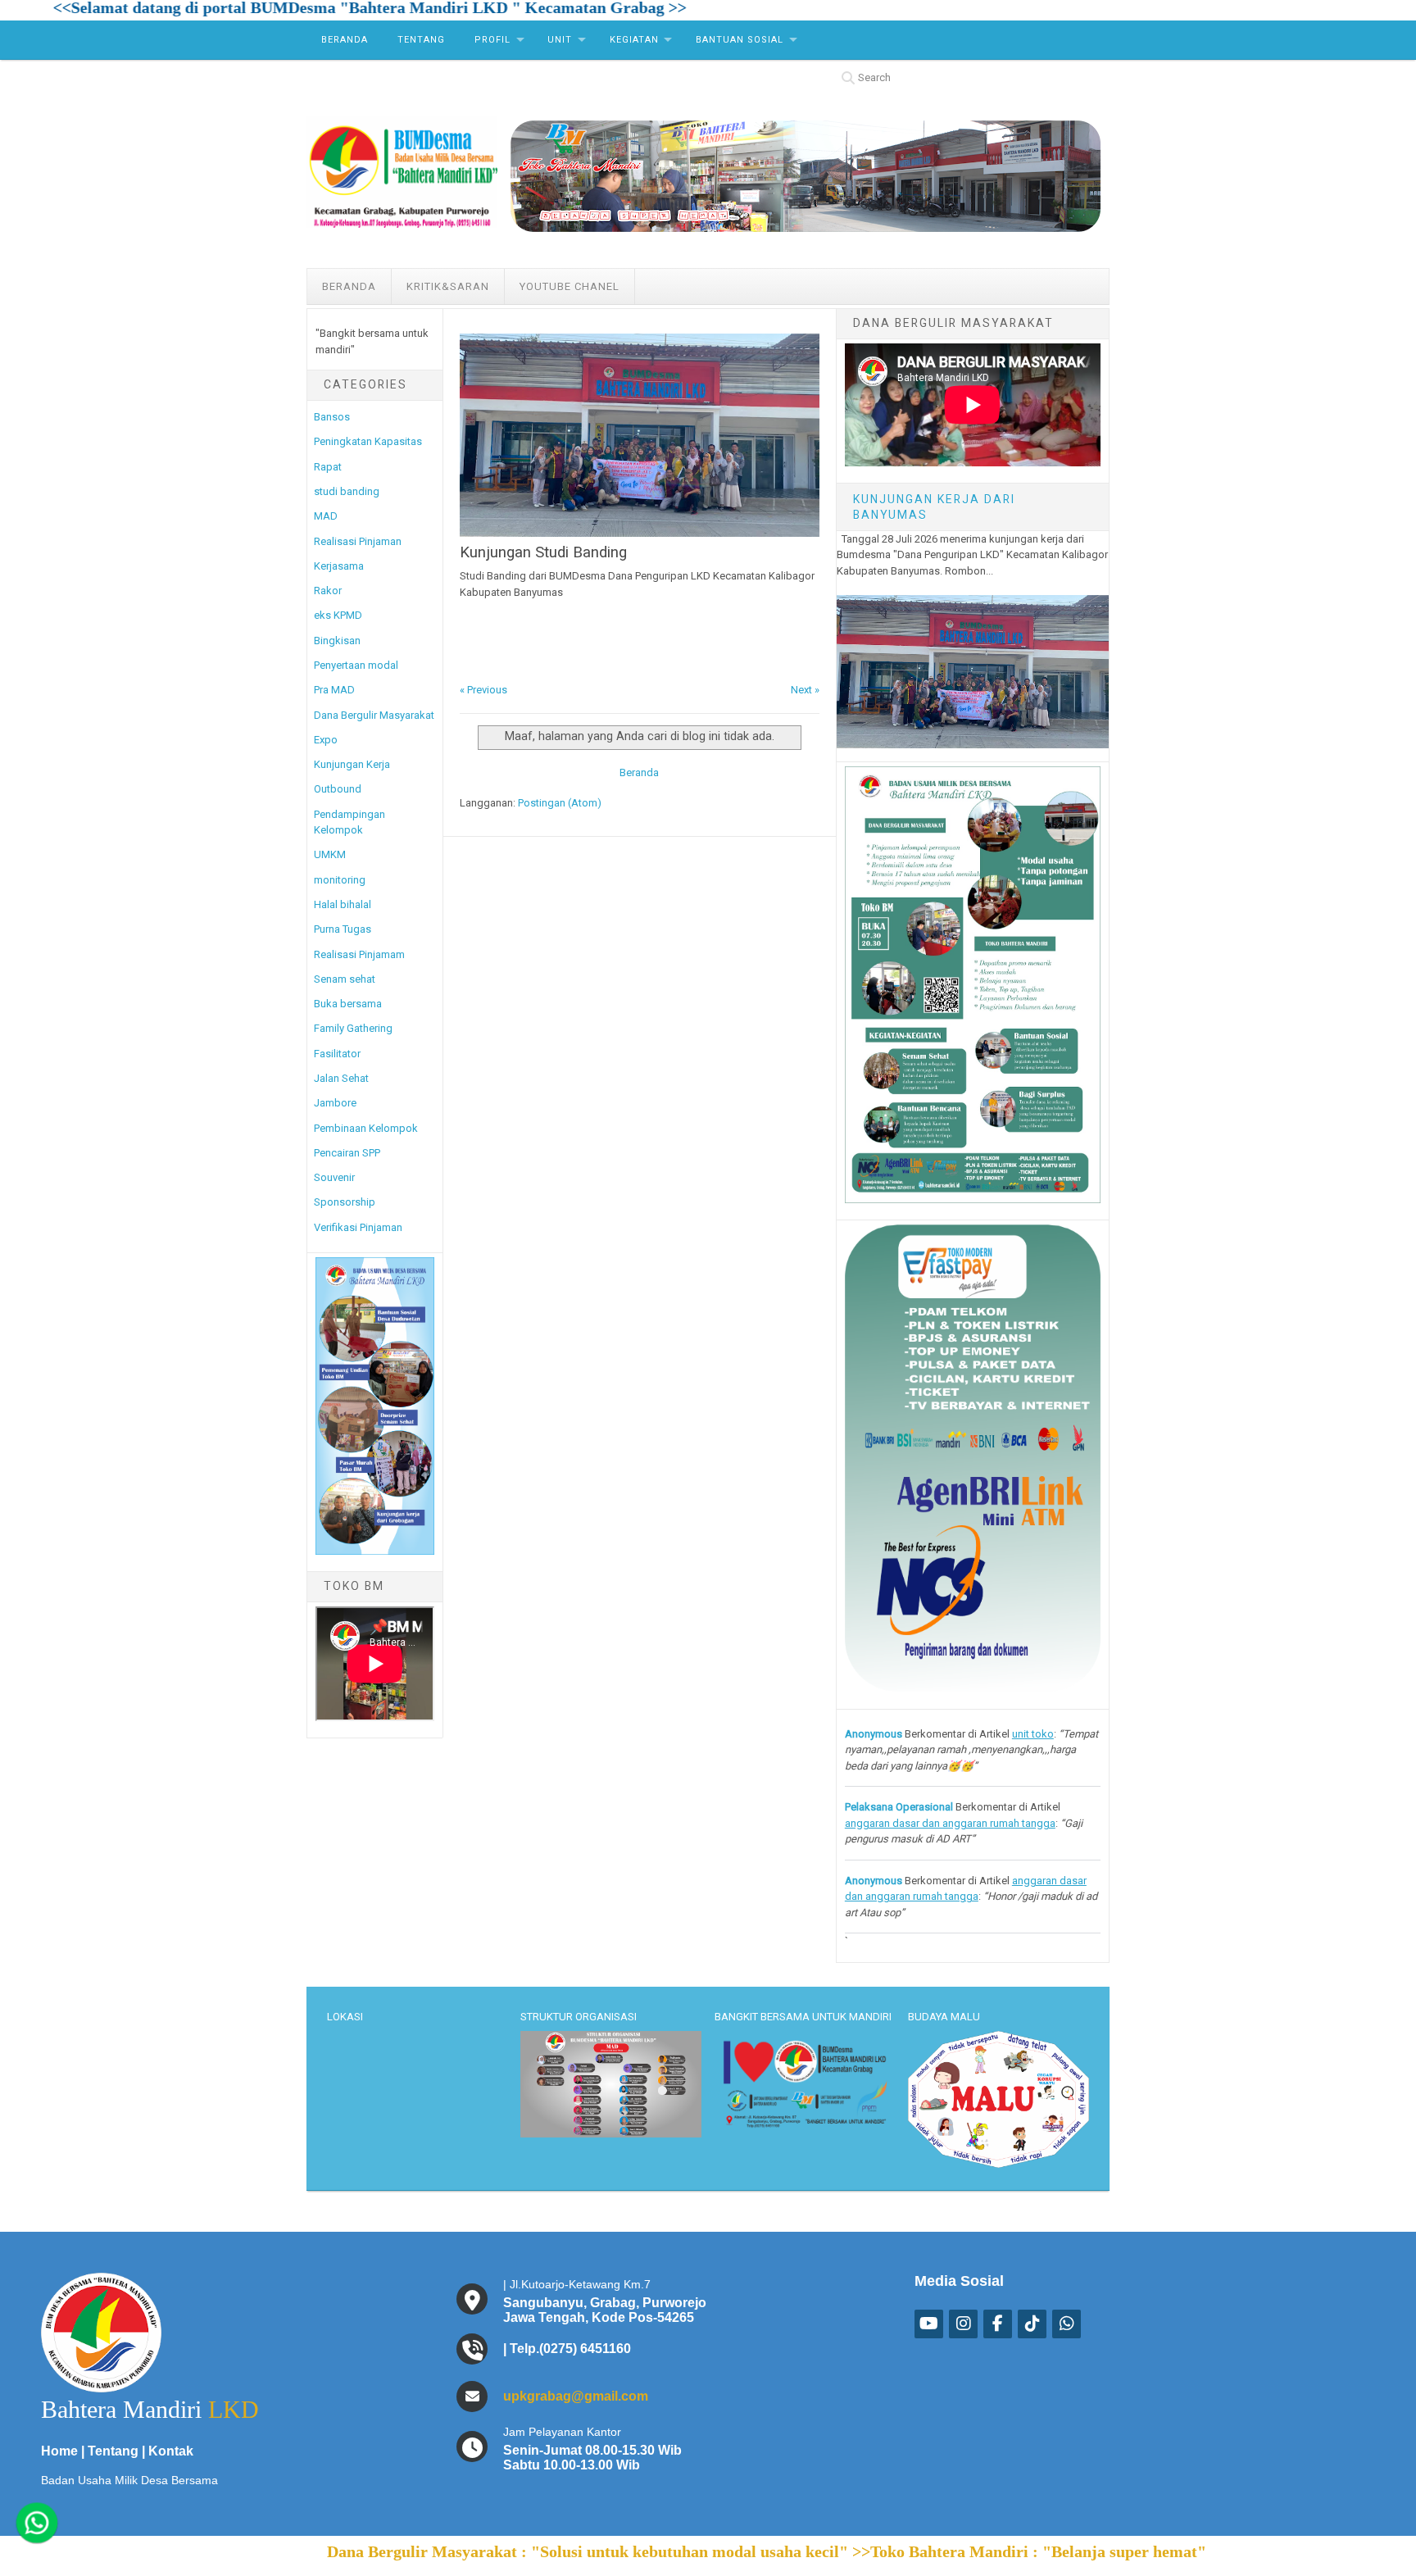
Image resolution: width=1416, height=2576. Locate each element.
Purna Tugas (343, 929)
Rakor (328, 591)
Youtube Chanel (570, 286)
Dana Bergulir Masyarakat (374, 715)
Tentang (421, 40)
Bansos (332, 417)
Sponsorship (345, 1202)
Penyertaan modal (356, 665)
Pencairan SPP (347, 1153)
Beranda (345, 40)
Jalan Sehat (341, 1078)
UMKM (330, 854)
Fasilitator (337, 1054)
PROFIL (492, 40)
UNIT (560, 40)
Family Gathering (353, 1028)
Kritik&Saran (448, 286)
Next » (805, 690)
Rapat (328, 467)
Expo (326, 740)
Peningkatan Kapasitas (368, 441)
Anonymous (874, 1734)
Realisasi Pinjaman (358, 541)
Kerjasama (339, 566)
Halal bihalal (343, 904)
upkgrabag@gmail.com (576, 2396)
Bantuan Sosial (740, 40)
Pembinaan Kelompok (366, 1128)
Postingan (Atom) (560, 803)
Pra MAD (334, 690)
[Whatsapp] (36, 2523)
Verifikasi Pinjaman (358, 1227)
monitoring (340, 880)
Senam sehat (345, 979)
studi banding (347, 491)
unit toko (1033, 1734)
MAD (326, 516)
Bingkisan (337, 641)
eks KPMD (338, 615)
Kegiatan (634, 40)
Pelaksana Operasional (899, 1807)
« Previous (483, 690)
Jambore (335, 1103)
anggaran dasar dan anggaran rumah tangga (950, 1823)
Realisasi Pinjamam (359, 954)
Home (59, 2451)
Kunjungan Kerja (352, 764)
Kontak (171, 2451)
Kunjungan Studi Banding (543, 552)
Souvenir (334, 1177)
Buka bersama (348, 1004)
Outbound (338, 789)
